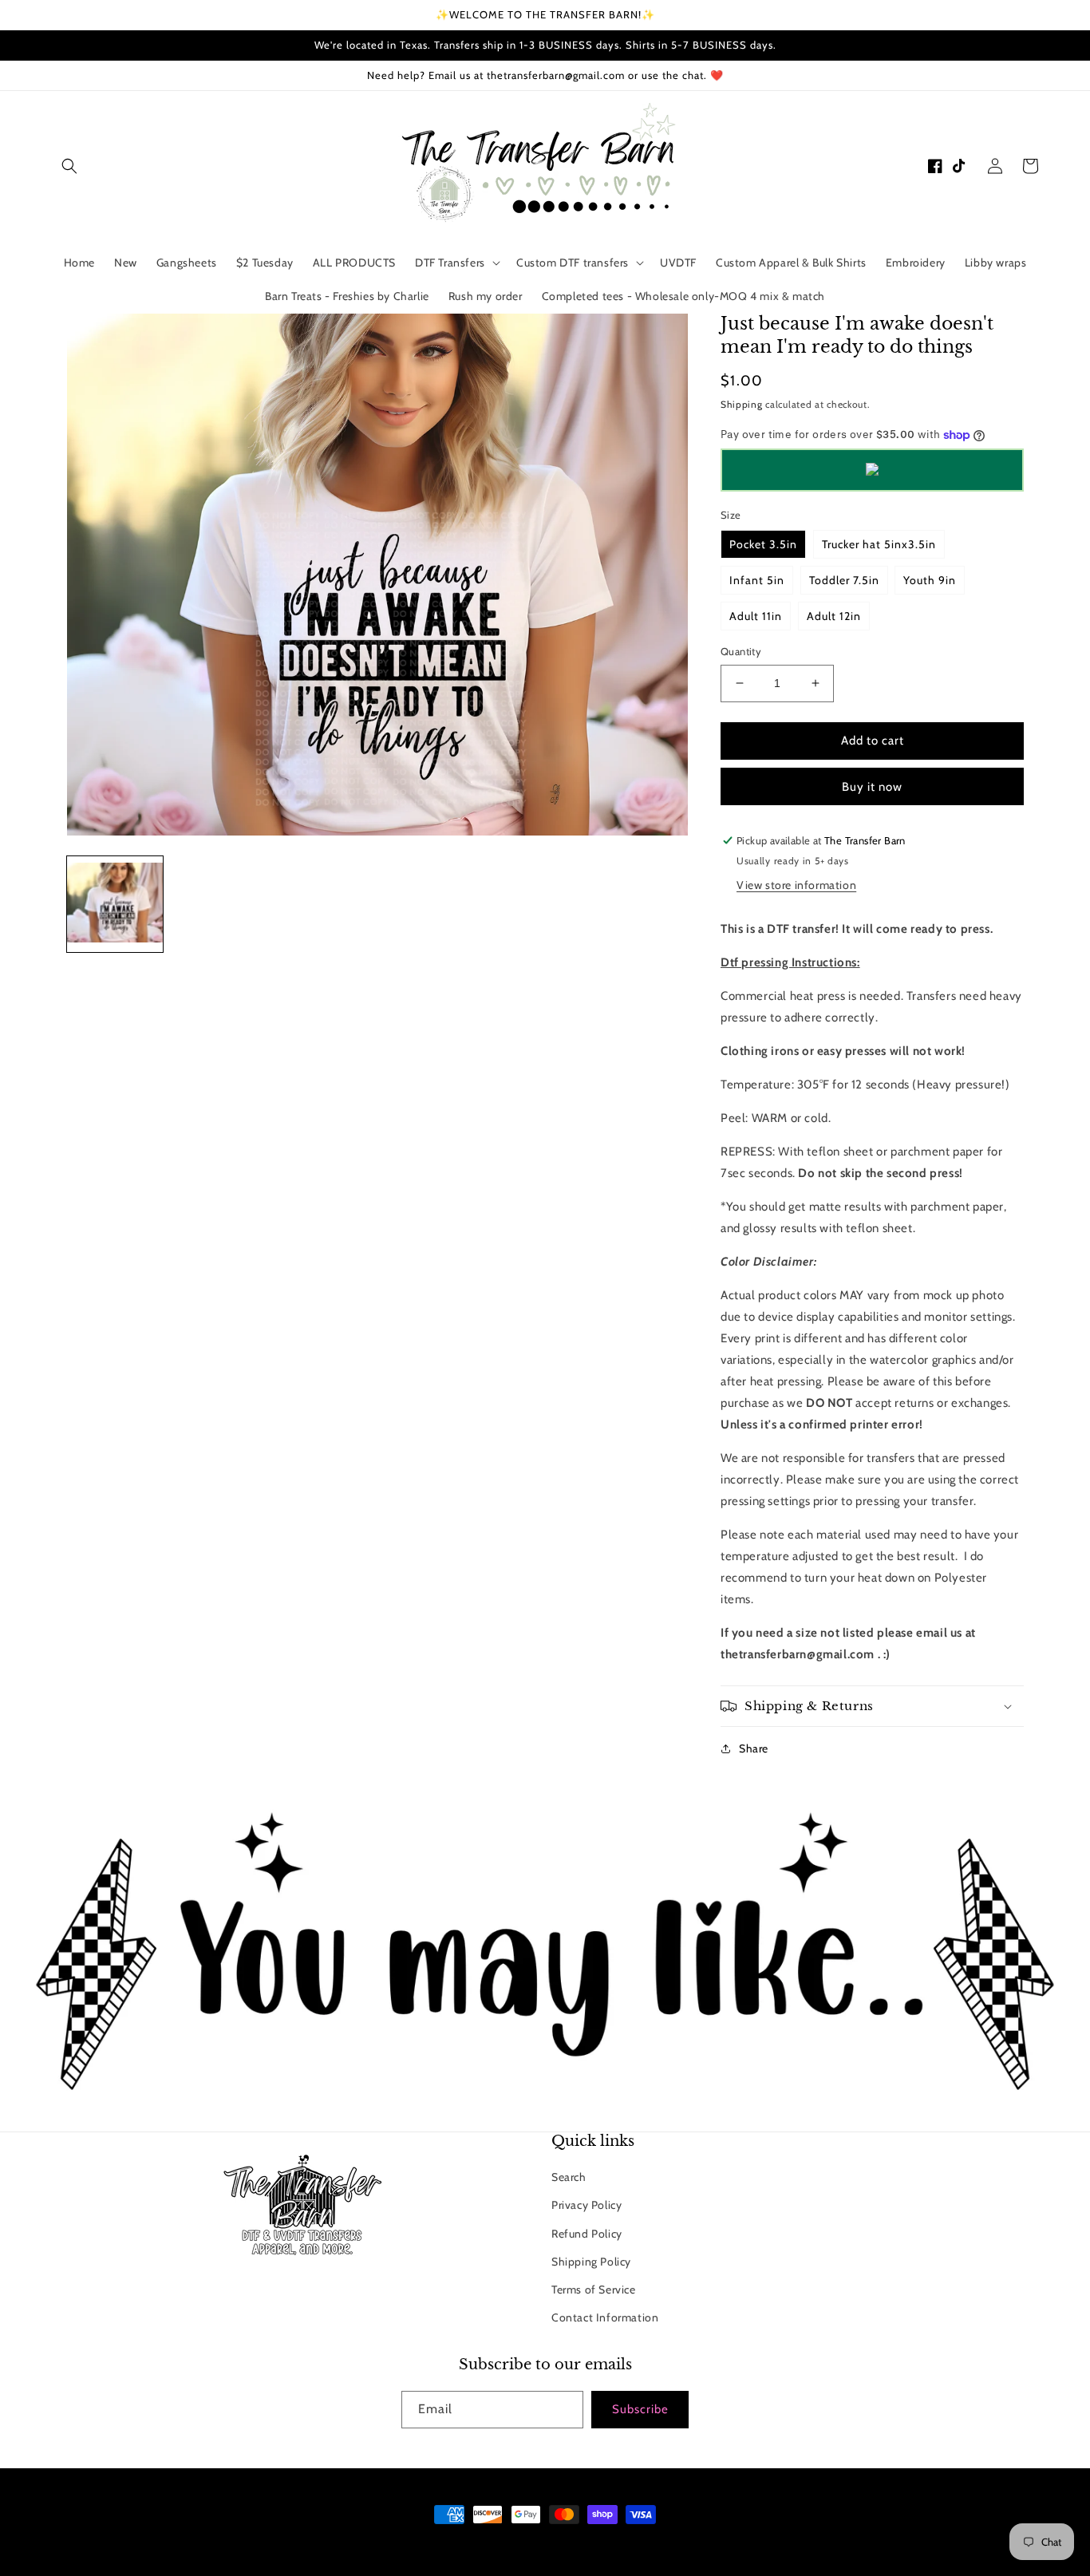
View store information (796, 885)
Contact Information (605, 2317)
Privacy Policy (586, 2205)
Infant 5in (757, 580)
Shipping (742, 404)
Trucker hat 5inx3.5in (879, 544)
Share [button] (754, 1748)
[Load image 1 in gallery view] (115, 904)
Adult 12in (834, 616)
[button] (69, 166)
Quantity (741, 651)
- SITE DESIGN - (566, 2544)
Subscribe (640, 2409)
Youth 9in (930, 580)
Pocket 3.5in (763, 544)
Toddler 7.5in (844, 580)
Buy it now (872, 787)
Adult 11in (756, 616)
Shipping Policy (591, 2262)
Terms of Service (594, 2290)
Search (569, 2177)
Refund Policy (587, 2234)
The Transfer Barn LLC (479, 2544)
